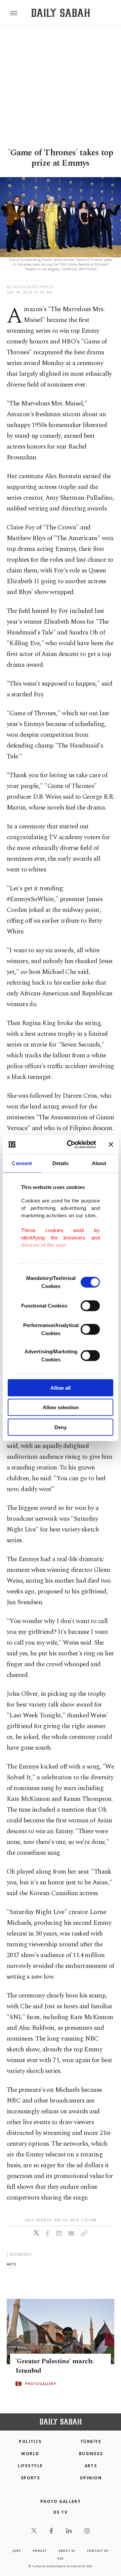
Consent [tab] (22, 1163)
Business (91, 2454)
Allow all (61, 1388)
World (30, 2454)
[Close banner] (111, 1145)
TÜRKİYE (91, 2441)
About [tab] (99, 1163)
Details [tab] (61, 1163)
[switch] (90, 1306)
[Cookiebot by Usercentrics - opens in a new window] (71, 1145)
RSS (61, 2558)
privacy (40, 2551)
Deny (61, 1427)
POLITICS (30, 2441)
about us (67, 2551)
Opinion (91, 2478)
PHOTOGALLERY (41, 2383)
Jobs (17, 2551)
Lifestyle (30, 2466)
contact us (98, 2551)
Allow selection (61, 1407)
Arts (91, 2466)
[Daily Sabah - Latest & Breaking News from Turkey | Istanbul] (61, 13)
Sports (30, 2478)
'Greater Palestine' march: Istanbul (54, 2366)
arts (11, 2264)
